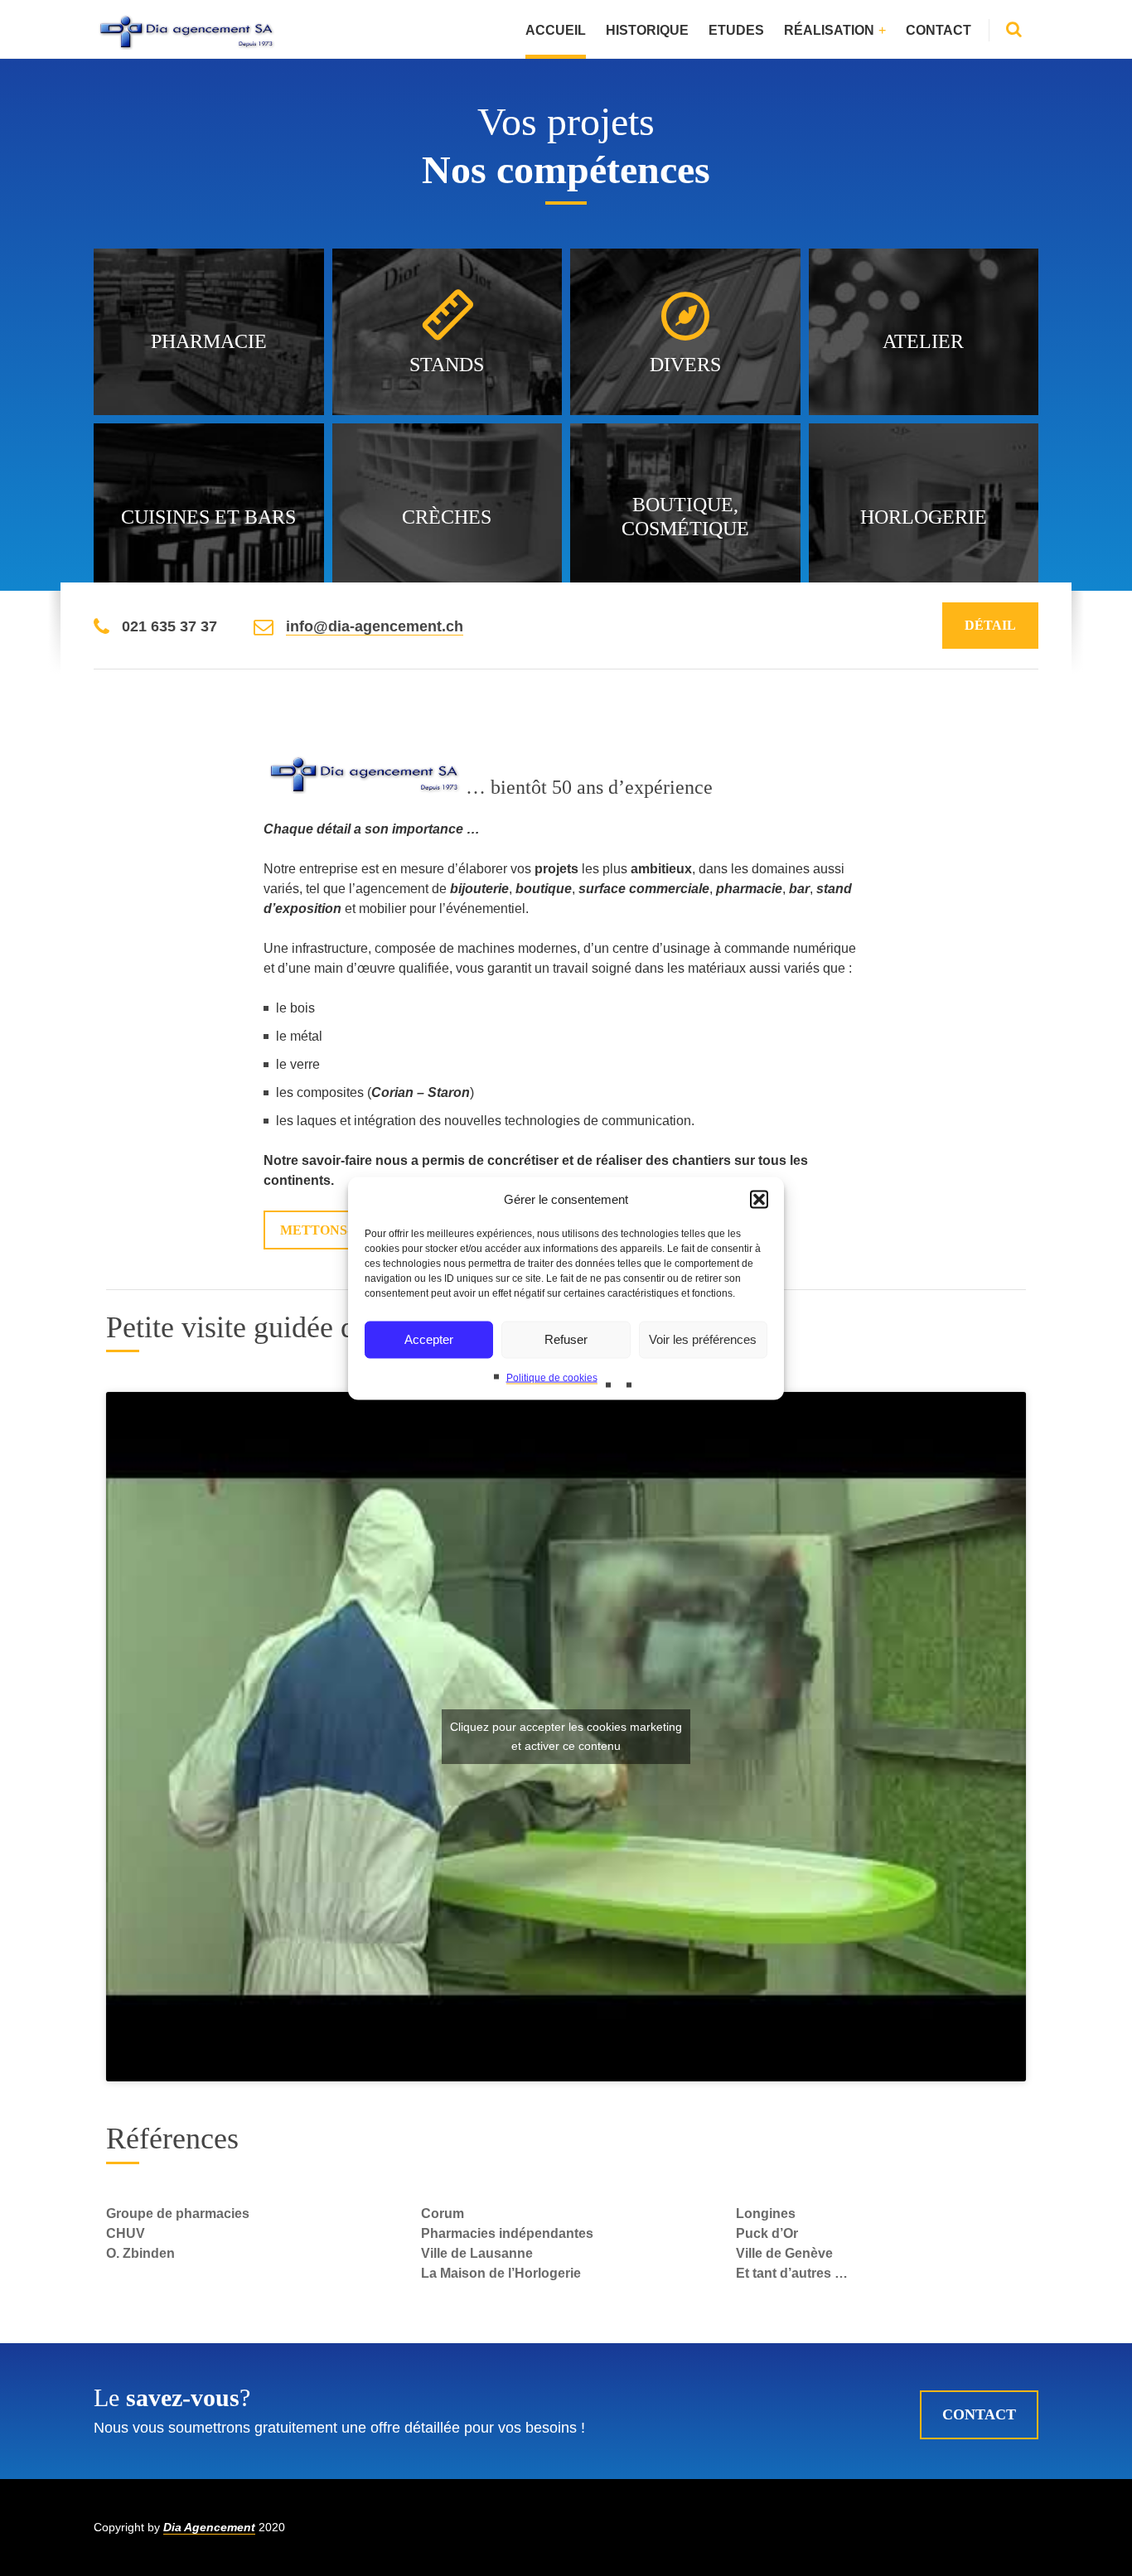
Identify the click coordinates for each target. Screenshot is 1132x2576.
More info (210, 353)
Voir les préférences (703, 1339)
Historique (647, 30)
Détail (990, 625)
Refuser (566, 1339)
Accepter (429, 1339)
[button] (759, 1199)
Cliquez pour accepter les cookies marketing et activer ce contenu (566, 1736)
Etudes (736, 30)
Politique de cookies (552, 1377)
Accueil (556, 30)
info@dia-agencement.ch (375, 626)
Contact (938, 30)
